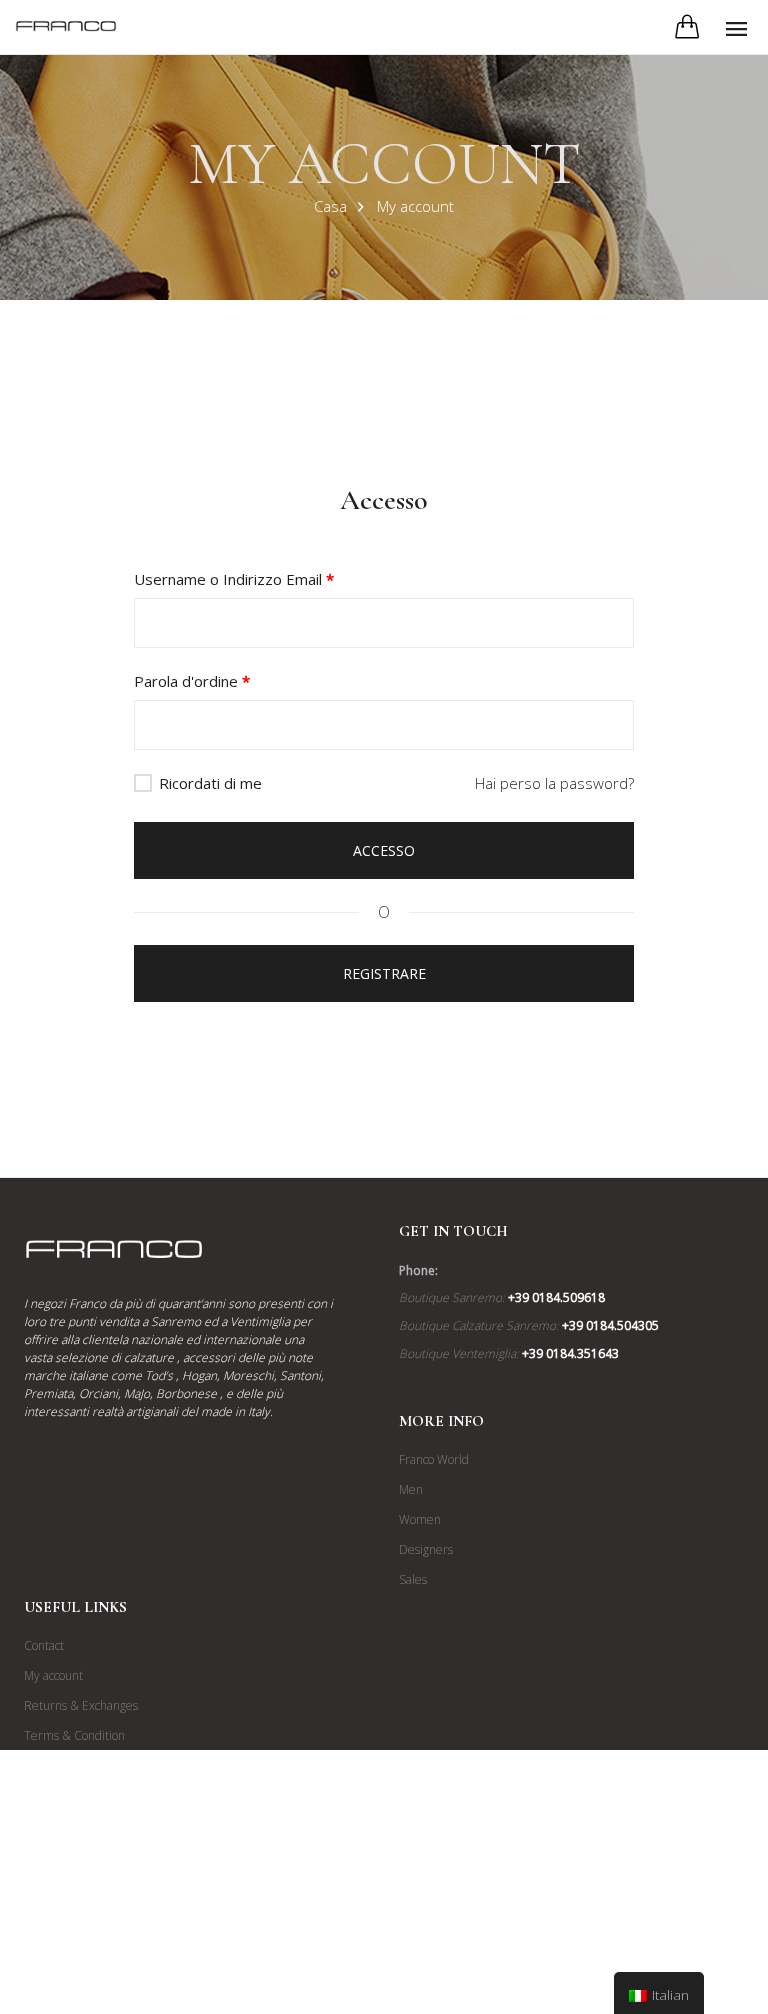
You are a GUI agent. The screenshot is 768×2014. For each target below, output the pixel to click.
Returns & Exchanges (81, 1705)
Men (411, 1489)
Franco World (434, 1459)
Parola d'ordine (192, 681)
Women (420, 1519)
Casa (330, 206)
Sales (413, 1579)
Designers (426, 1549)
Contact (44, 1645)
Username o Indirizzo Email (234, 579)
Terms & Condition (74, 1735)
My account (53, 1675)
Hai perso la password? (554, 783)
